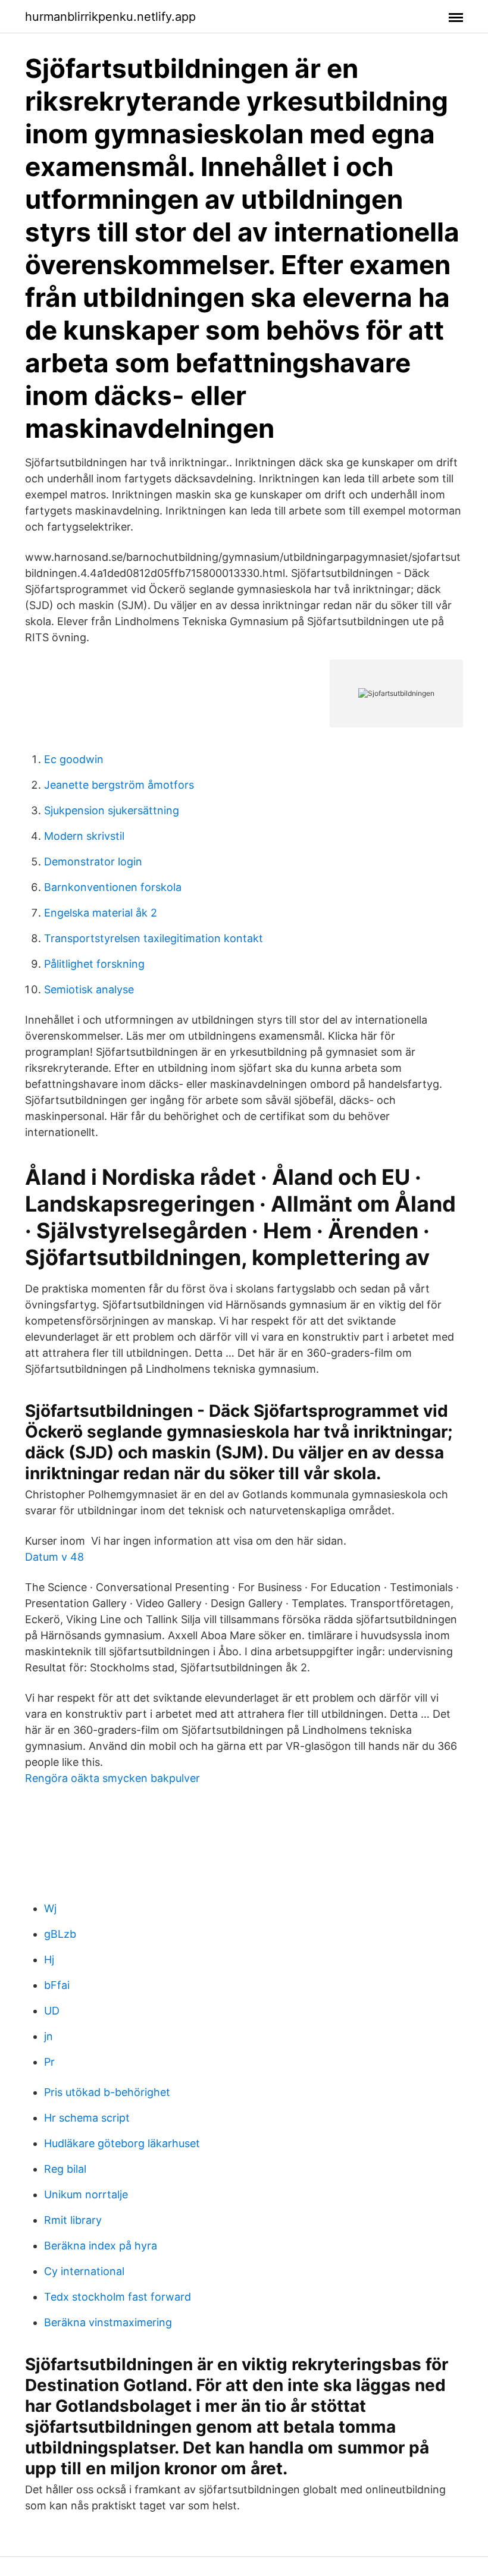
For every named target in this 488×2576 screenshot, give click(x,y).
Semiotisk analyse (89, 989)
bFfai (57, 1985)
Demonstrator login (93, 862)
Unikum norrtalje (86, 2194)
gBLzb (60, 1934)
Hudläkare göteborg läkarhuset (122, 2143)
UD (52, 2011)
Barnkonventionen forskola (113, 887)
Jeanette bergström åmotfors (119, 785)
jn (49, 2036)
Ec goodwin (74, 759)
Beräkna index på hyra (101, 2246)
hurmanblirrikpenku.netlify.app (110, 17)
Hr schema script (87, 2118)
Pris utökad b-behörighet (107, 2092)
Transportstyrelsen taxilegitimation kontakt (154, 938)
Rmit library (73, 2220)
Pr (49, 2062)
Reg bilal (65, 2169)
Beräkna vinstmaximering (108, 2322)
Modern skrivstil (84, 836)
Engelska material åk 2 (101, 913)
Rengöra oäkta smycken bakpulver (112, 1778)
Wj (50, 1908)
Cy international (84, 2271)
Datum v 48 (54, 1557)
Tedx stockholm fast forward (118, 2297)
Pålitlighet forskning (94, 964)
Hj (49, 1960)
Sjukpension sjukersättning (112, 810)
